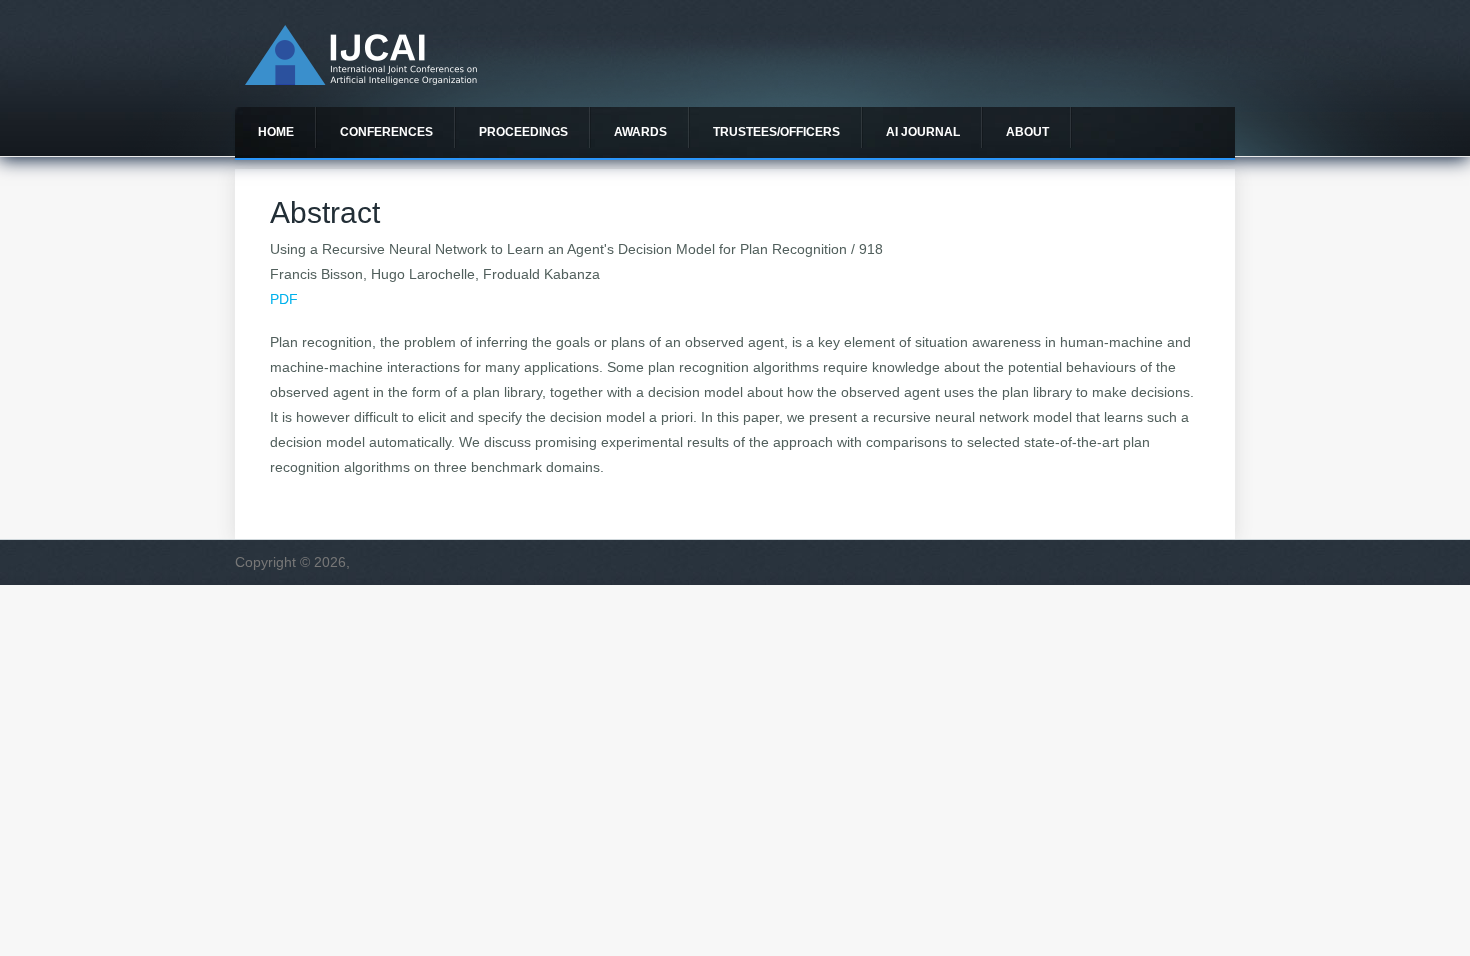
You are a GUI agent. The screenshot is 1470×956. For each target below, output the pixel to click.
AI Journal (923, 132)
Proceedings (523, 132)
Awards (640, 132)
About (1027, 132)
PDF (284, 299)
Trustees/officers (776, 132)
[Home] (361, 80)
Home (276, 132)
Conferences (386, 132)
